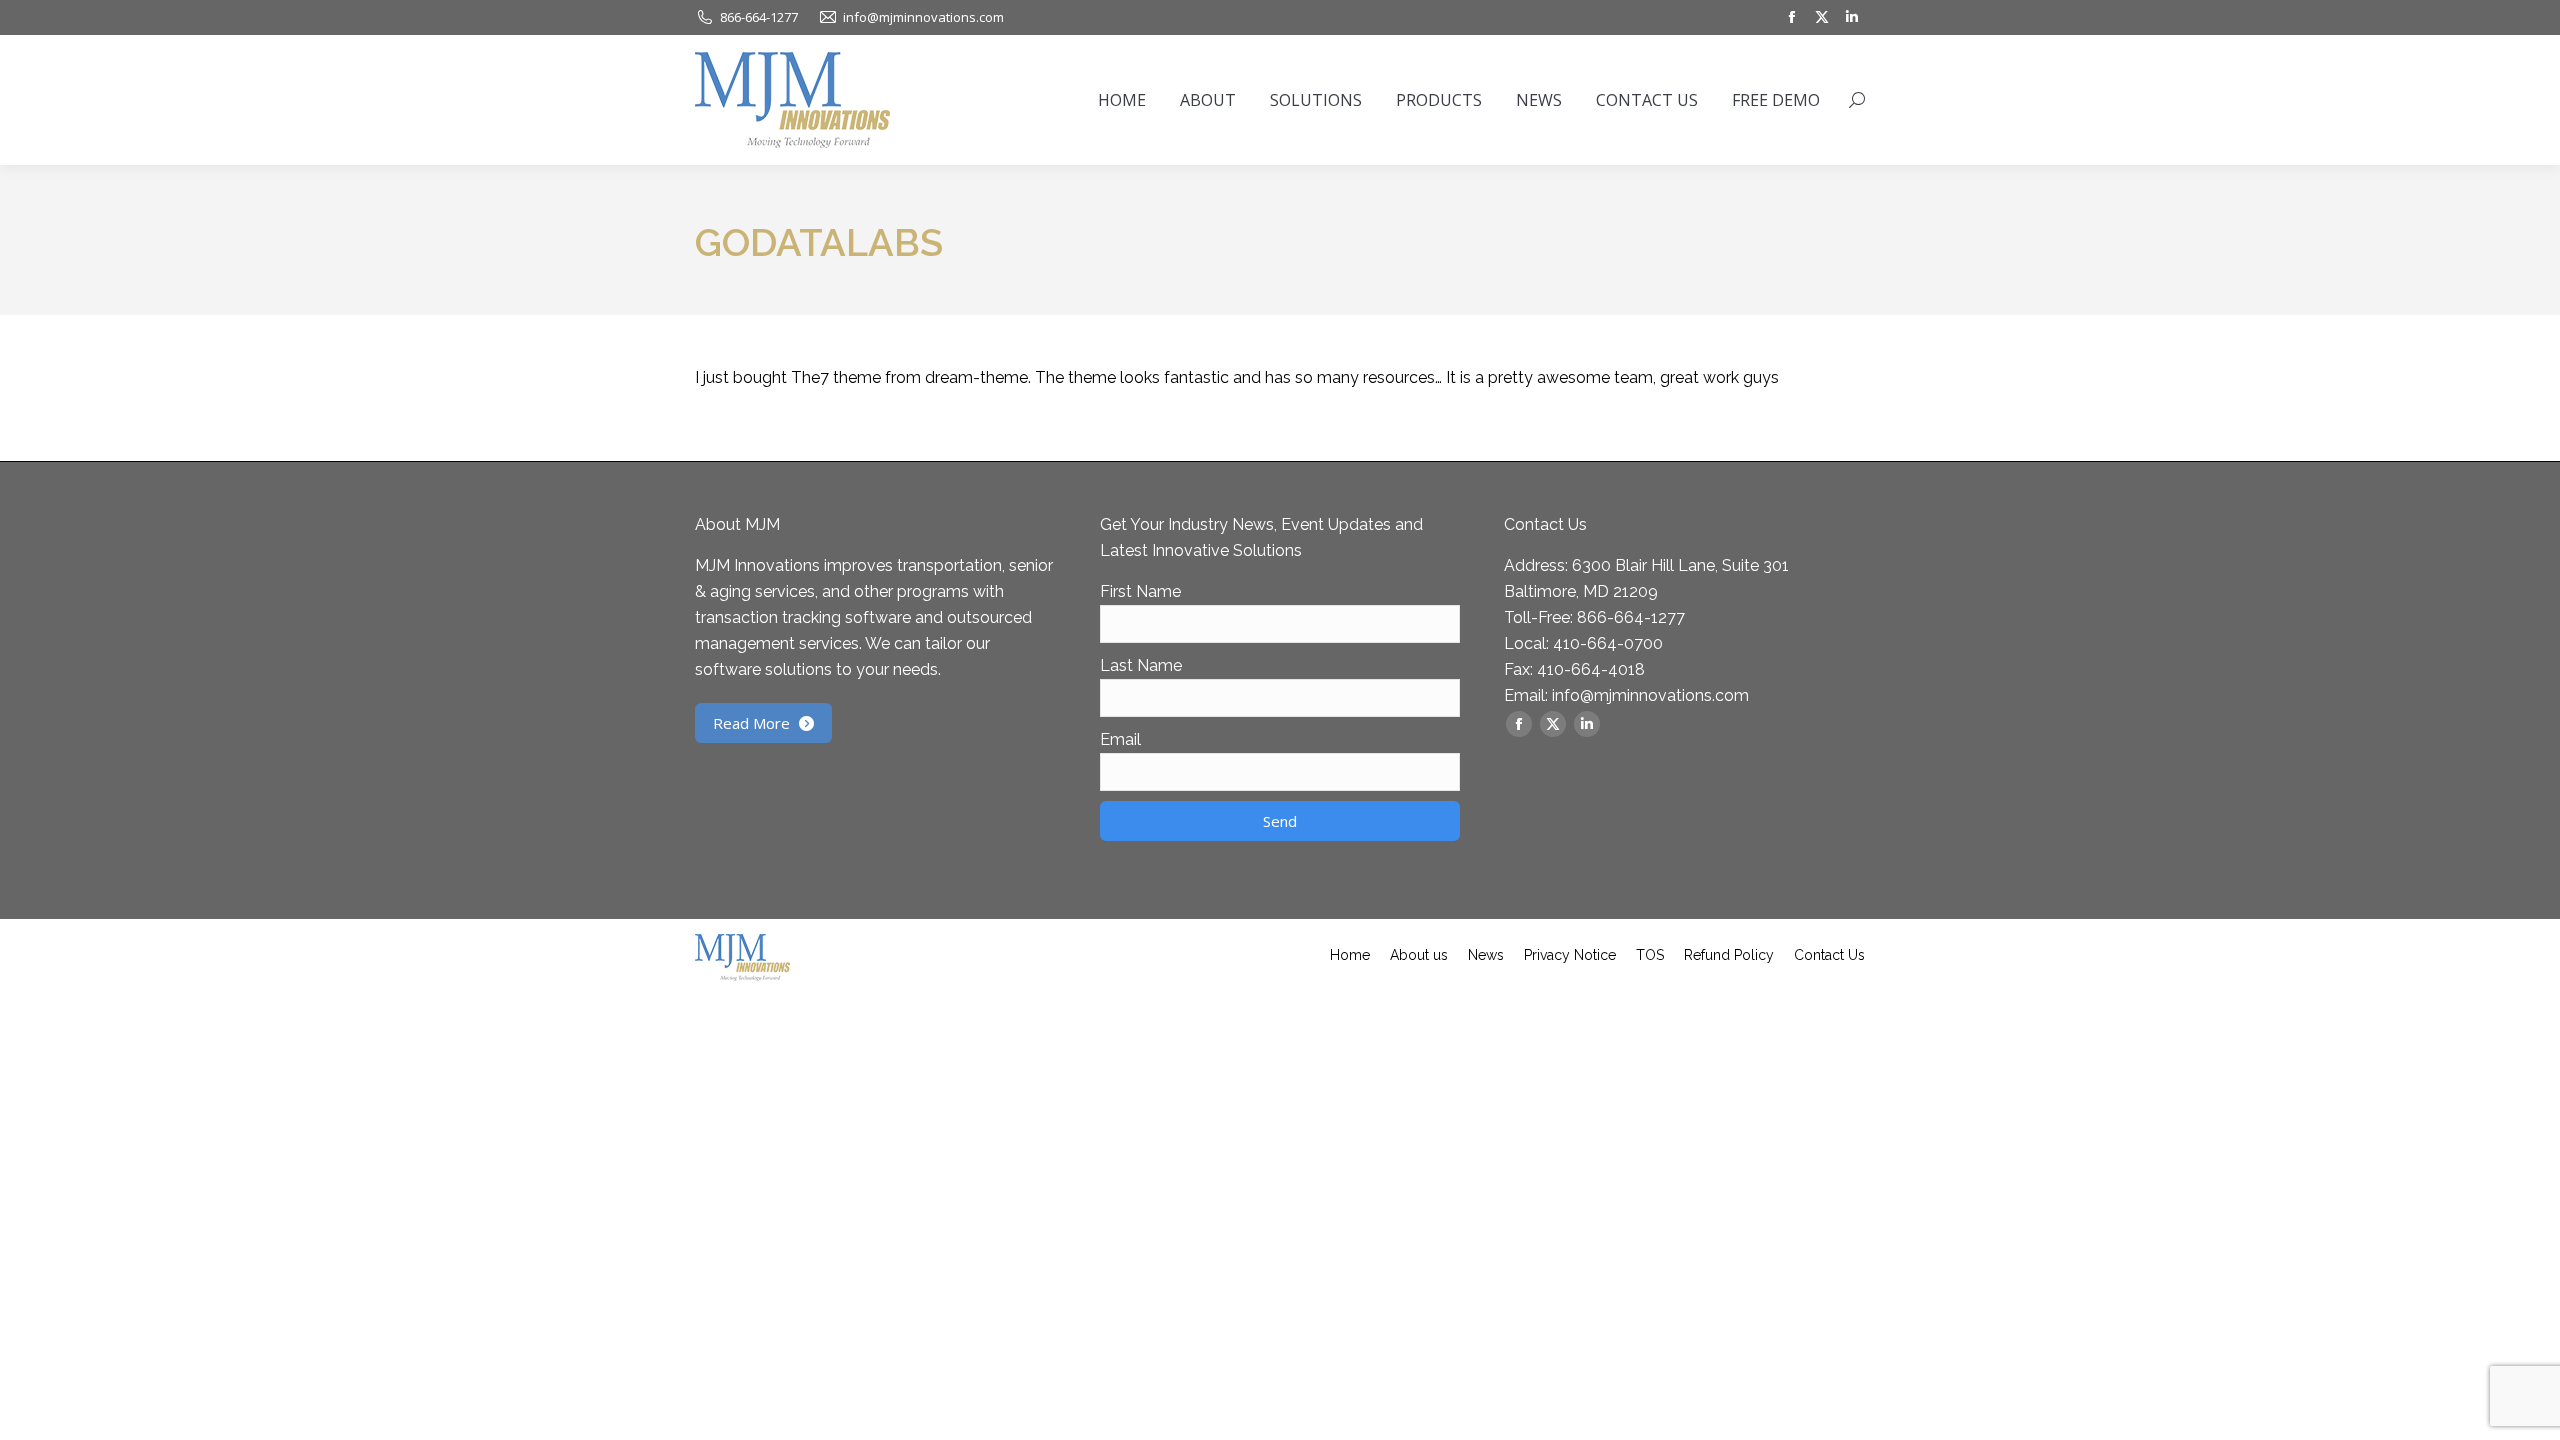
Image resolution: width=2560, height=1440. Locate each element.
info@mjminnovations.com (1650, 695)
